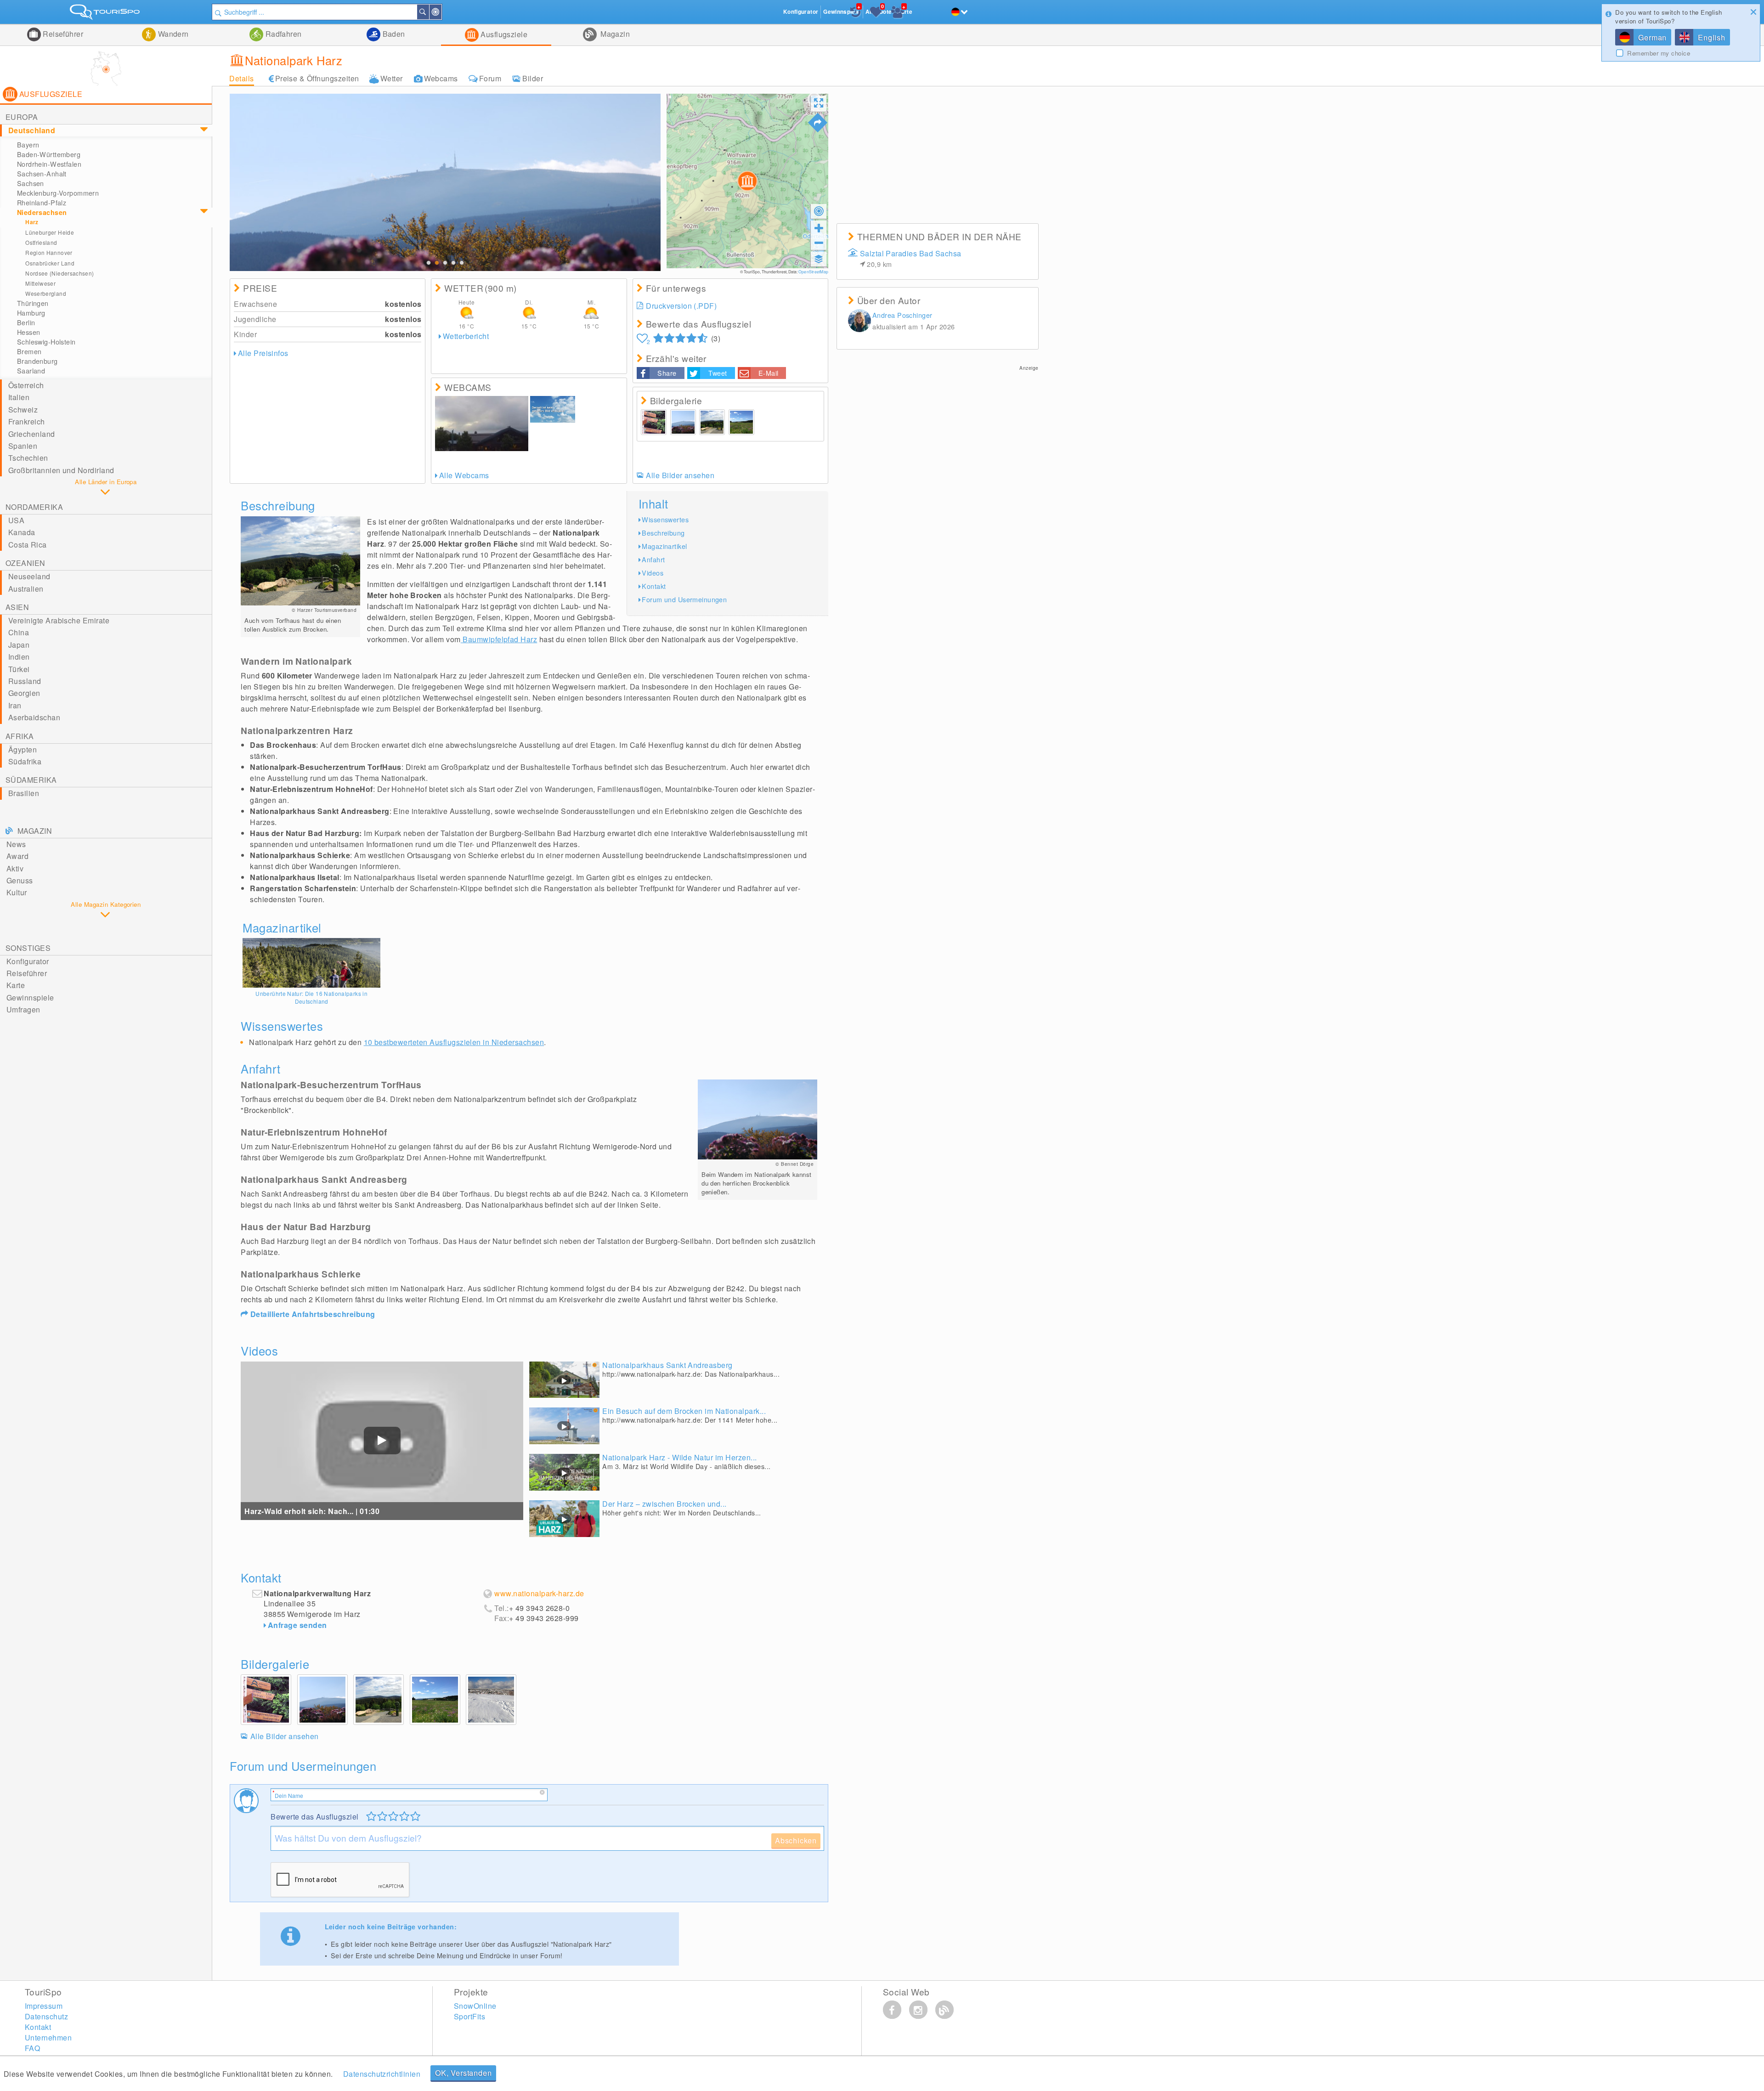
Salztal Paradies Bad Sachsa (911, 258)
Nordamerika (34, 507)
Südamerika (31, 780)
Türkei (19, 669)
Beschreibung (663, 533)
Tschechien (28, 458)
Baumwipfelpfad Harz (499, 639)
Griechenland (32, 434)
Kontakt (654, 586)
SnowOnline (475, 2006)
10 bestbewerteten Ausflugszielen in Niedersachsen (454, 1042)
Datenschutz (46, 2016)
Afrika (20, 736)
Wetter (392, 78)
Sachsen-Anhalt (42, 174)
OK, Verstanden (463, 2073)
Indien (19, 657)
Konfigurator (28, 961)
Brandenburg (37, 361)
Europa (22, 117)
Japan (19, 645)
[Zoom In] (819, 228)
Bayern (28, 145)
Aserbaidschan (34, 717)
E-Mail (769, 373)
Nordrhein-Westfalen (49, 164)
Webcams (441, 78)
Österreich (26, 385)
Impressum (44, 2006)
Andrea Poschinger (902, 315)
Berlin (26, 322)
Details (241, 78)
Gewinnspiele (30, 997)
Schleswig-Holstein (46, 342)
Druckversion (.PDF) (681, 306)
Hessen (29, 332)
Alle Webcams (464, 475)
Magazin (614, 34)
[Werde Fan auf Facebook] (892, 2010)
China (19, 632)
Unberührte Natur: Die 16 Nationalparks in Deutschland (311, 997)
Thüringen (33, 303)
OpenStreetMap (813, 271)
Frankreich (27, 421)
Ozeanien (25, 563)
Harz (32, 222)
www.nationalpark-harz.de (539, 1594)
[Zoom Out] (819, 243)
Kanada (22, 532)
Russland (25, 681)
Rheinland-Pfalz (42, 203)
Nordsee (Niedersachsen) (59, 273)
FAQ (32, 2048)
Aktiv (15, 868)
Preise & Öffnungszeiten (317, 78)
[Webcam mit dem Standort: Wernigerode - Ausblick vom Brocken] (553, 409)
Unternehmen (48, 2037)
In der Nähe (441, 12)
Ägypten (23, 749)
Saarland (31, 371)
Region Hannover (49, 252)
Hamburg (31, 313)
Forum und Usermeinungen (684, 599)
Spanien (23, 446)
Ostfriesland (41, 242)
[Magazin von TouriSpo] (944, 2010)
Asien (17, 607)
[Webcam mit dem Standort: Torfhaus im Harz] (481, 424)
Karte (16, 985)
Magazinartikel (664, 546)
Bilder (533, 78)
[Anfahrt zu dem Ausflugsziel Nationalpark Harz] (818, 123)
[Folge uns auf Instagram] (918, 2010)
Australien (26, 589)
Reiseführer (62, 34)
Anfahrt (653, 559)
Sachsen (31, 183)
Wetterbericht (466, 336)
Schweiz (23, 410)
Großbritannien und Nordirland (61, 470)
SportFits (469, 2016)
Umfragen (23, 1009)
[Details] (311, 963)
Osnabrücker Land (50, 263)
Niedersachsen (42, 212)
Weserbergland (46, 293)
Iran (15, 705)
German (1652, 37)
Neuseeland (29, 576)
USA (16, 520)
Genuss (20, 880)
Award (17, 856)
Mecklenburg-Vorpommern (58, 193)
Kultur (17, 892)
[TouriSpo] (106, 14)
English (1712, 37)
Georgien (24, 693)
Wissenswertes (665, 519)
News (16, 844)
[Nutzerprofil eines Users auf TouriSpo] (859, 322)
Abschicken (796, 1840)
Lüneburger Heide (50, 232)
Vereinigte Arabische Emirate (59, 620)
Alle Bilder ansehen (680, 475)
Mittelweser (40, 283)
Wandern (172, 34)
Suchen (429, 12)
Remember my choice (1659, 53)
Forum (490, 78)
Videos (653, 573)
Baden (393, 34)
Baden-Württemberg (49, 154)
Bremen (29, 351)
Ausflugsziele (503, 34)
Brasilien (24, 793)
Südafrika (25, 761)
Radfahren (283, 34)
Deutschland (32, 130)
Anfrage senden (297, 1625)
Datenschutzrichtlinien (382, 2074)
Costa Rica (28, 545)
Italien (19, 397)
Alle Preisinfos (263, 353)
